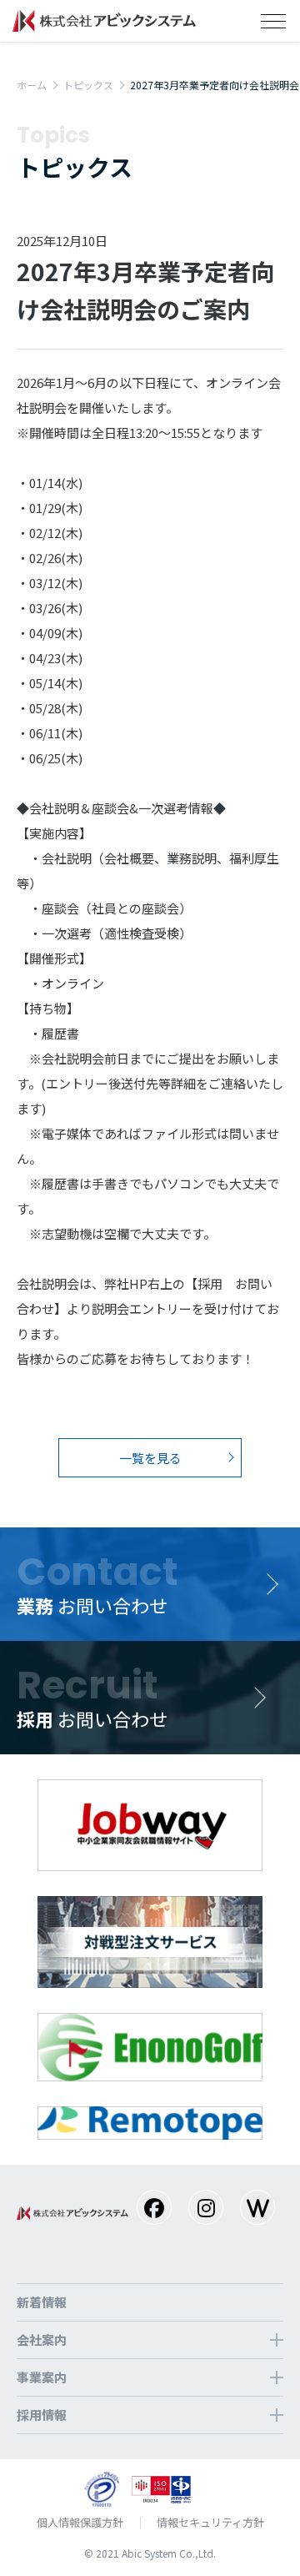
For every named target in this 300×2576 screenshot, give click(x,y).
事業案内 (42, 2377)
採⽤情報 (42, 2415)
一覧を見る (150, 1458)
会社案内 (42, 2340)
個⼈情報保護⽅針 (80, 2522)
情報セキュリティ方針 (210, 2522)
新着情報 (42, 2302)
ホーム (32, 85)
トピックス (88, 85)
